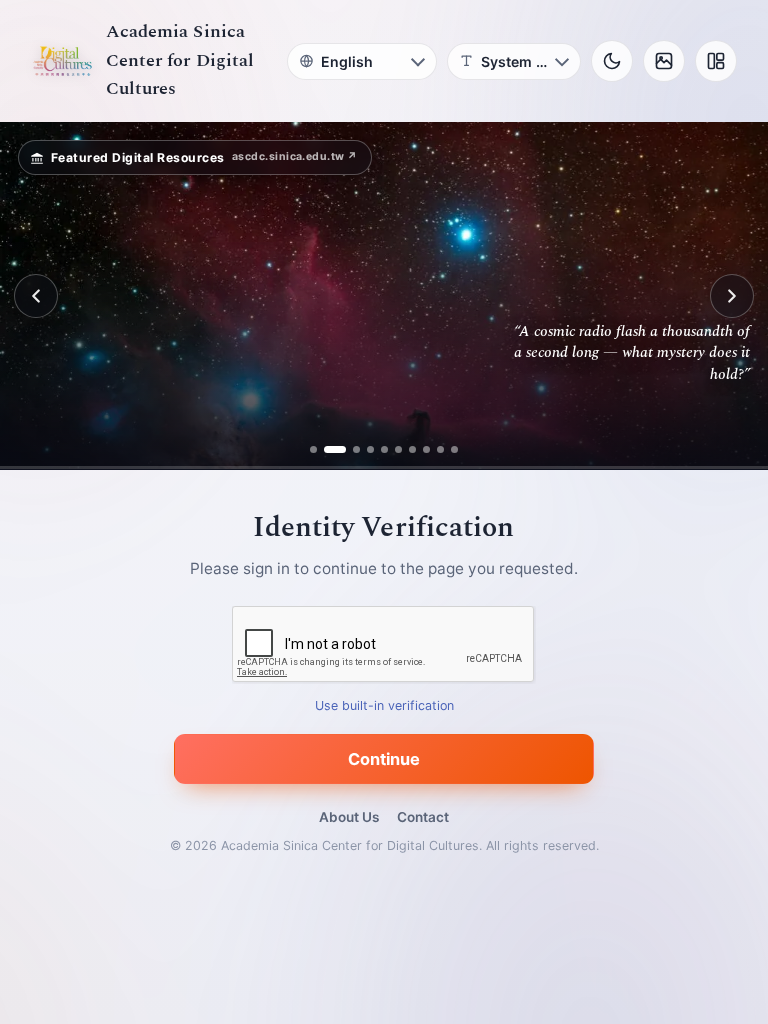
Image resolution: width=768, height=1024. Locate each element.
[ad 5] (384, 449)
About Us (349, 817)
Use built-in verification (384, 706)
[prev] (36, 296)
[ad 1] (313, 449)
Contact (423, 817)
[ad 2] (327, 449)
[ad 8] (426, 449)
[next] (732, 296)
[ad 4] (370, 449)
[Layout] (716, 61)
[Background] (664, 61)
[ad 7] (412, 449)
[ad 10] (454, 449)
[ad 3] (349, 449)
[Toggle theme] (612, 61)
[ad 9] (440, 449)
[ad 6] (398, 449)
